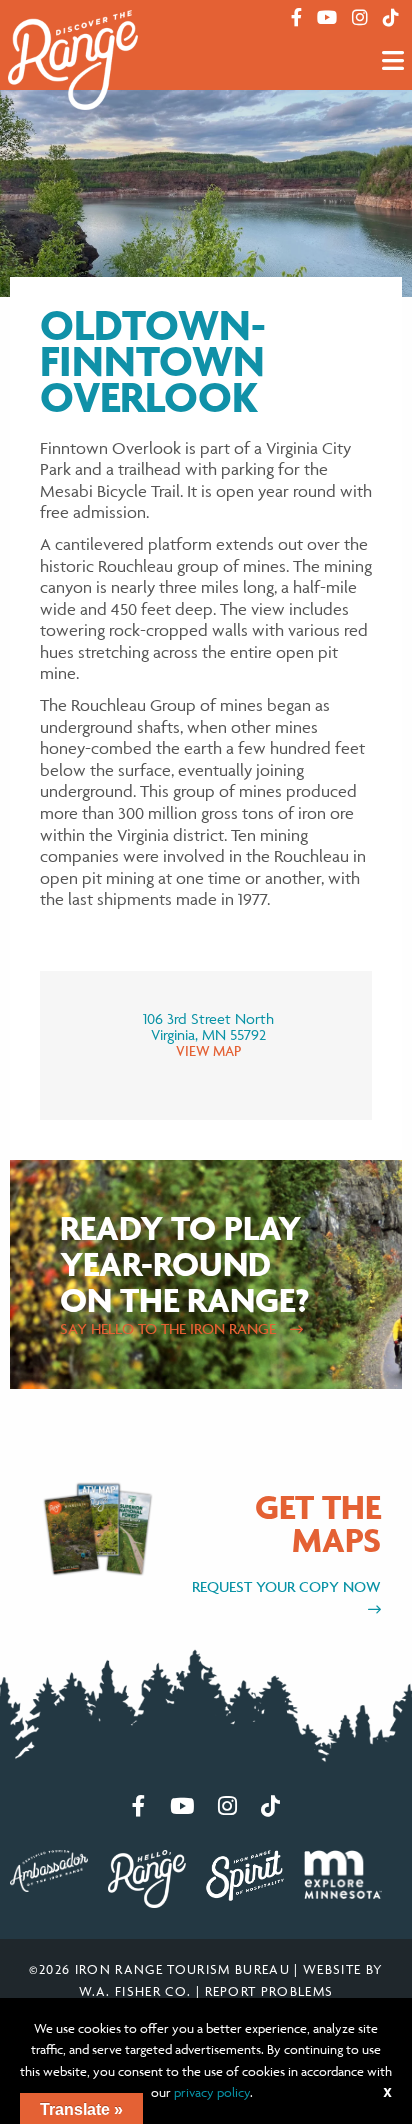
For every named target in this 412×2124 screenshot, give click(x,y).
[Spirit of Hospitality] (245, 1874)
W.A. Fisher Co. (135, 1991)
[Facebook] (296, 18)
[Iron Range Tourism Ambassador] (49, 1869)
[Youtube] (327, 18)
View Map (208, 1050)
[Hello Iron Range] (147, 1877)
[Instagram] (360, 18)
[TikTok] (391, 18)
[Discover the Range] (73, 59)
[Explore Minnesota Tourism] (343, 1873)
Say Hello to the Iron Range (170, 1328)
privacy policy (212, 2092)
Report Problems (269, 1991)
